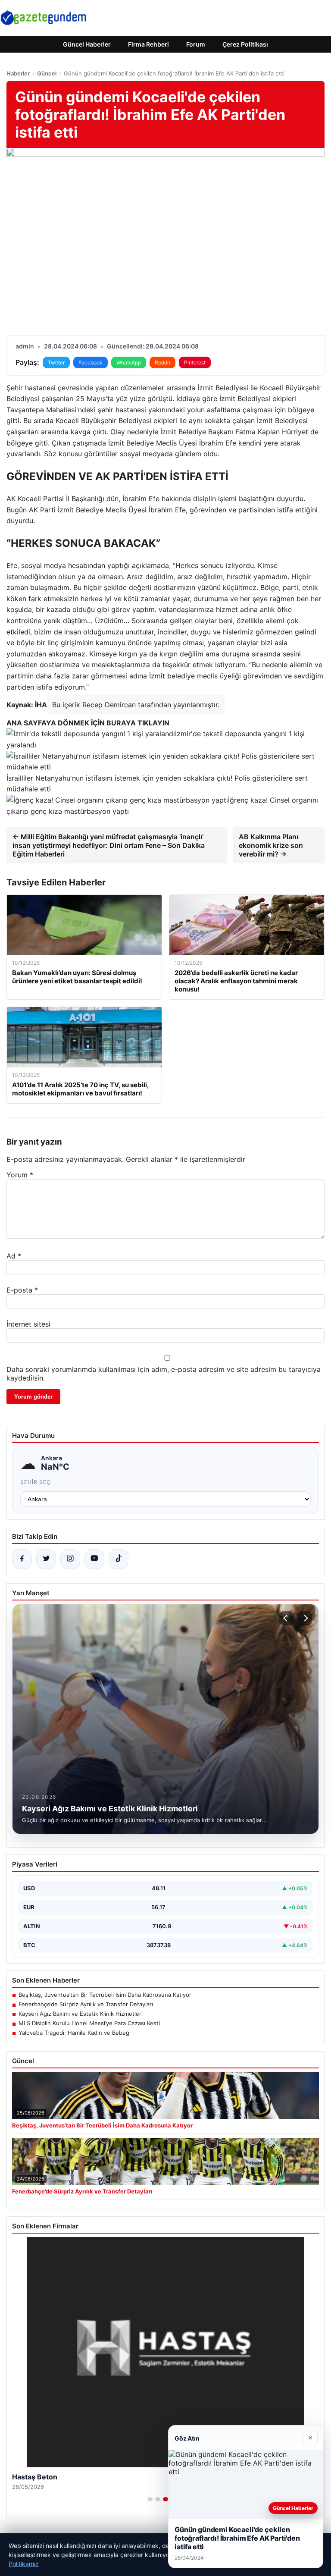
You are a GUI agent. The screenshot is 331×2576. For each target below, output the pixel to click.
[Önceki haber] (287, 1618)
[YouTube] (94, 1559)
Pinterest (195, 362)
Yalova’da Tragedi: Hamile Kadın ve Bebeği (75, 2033)
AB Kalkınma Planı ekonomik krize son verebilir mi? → (271, 845)
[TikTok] (119, 1559)
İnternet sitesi (28, 1324)
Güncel (47, 73)
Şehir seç (36, 1482)
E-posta (22, 1290)
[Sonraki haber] (305, 1618)
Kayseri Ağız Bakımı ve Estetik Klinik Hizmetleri (81, 2014)
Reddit (162, 362)
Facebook (91, 362)
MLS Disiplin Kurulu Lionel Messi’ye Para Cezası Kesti (89, 2023)
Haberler (18, 73)
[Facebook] (22, 1559)
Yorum (20, 1175)
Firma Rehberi (148, 44)
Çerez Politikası (245, 44)
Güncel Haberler (87, 44)
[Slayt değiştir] (150, 2499)
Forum (196, 44)
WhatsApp (129, 362)
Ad (14, 1256)
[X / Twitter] (46, 1559)
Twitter (56, 362)
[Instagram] (70, 1559)
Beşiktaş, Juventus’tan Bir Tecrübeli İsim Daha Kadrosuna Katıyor (105, 1995)
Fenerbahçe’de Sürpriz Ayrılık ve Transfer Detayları (86, 2004)
